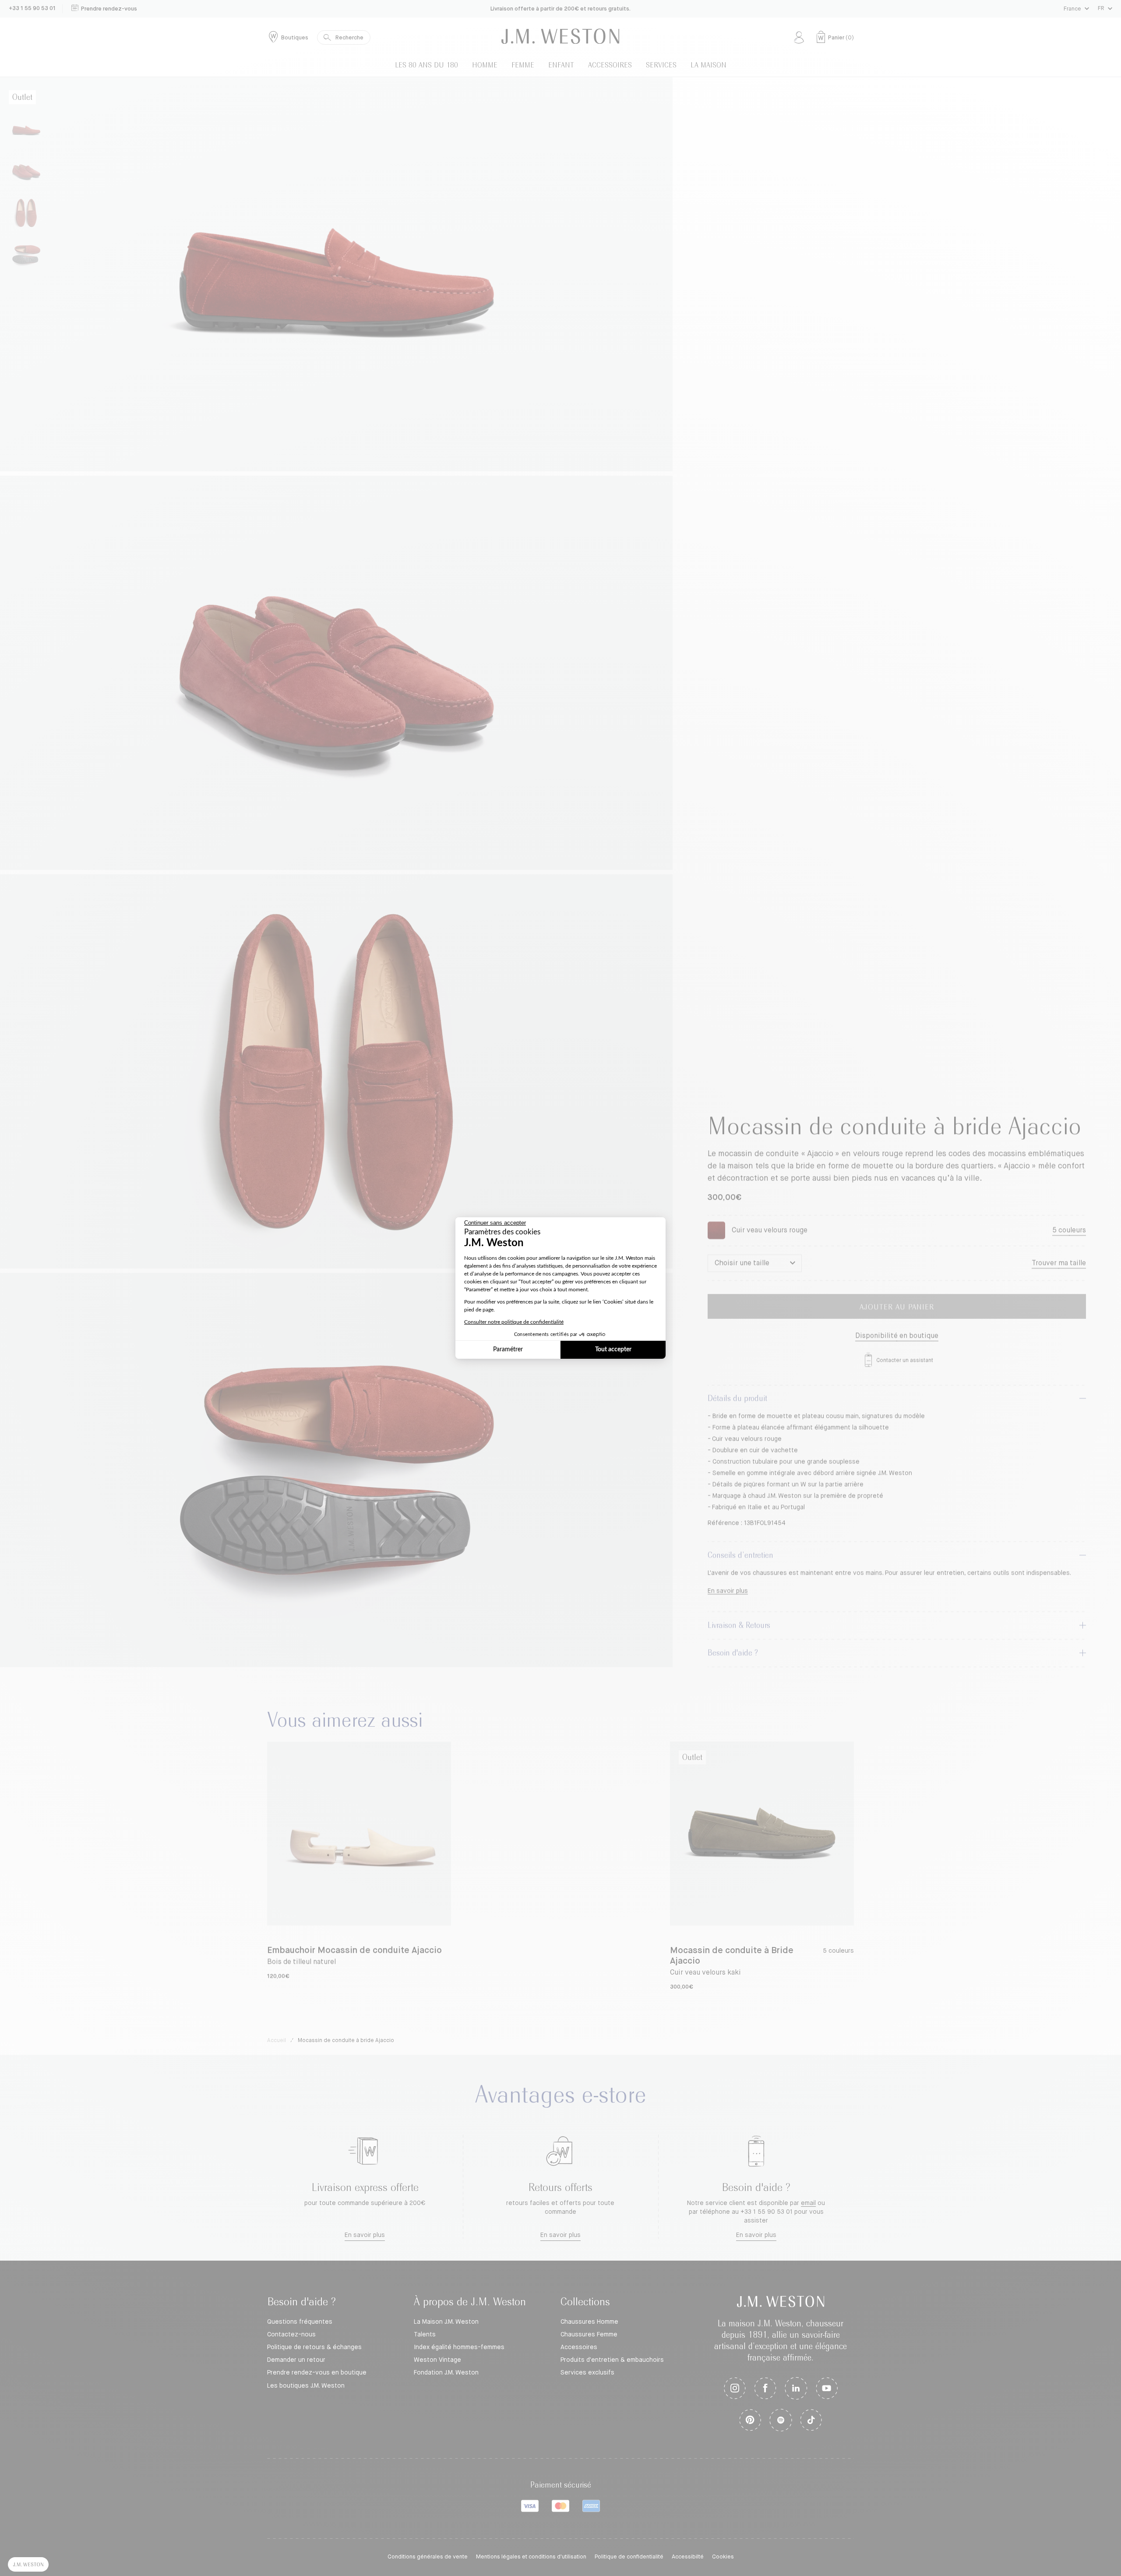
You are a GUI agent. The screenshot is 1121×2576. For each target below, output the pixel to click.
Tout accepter (613, 1350)
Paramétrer (508, 1350)
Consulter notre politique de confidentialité (514, 1322)
